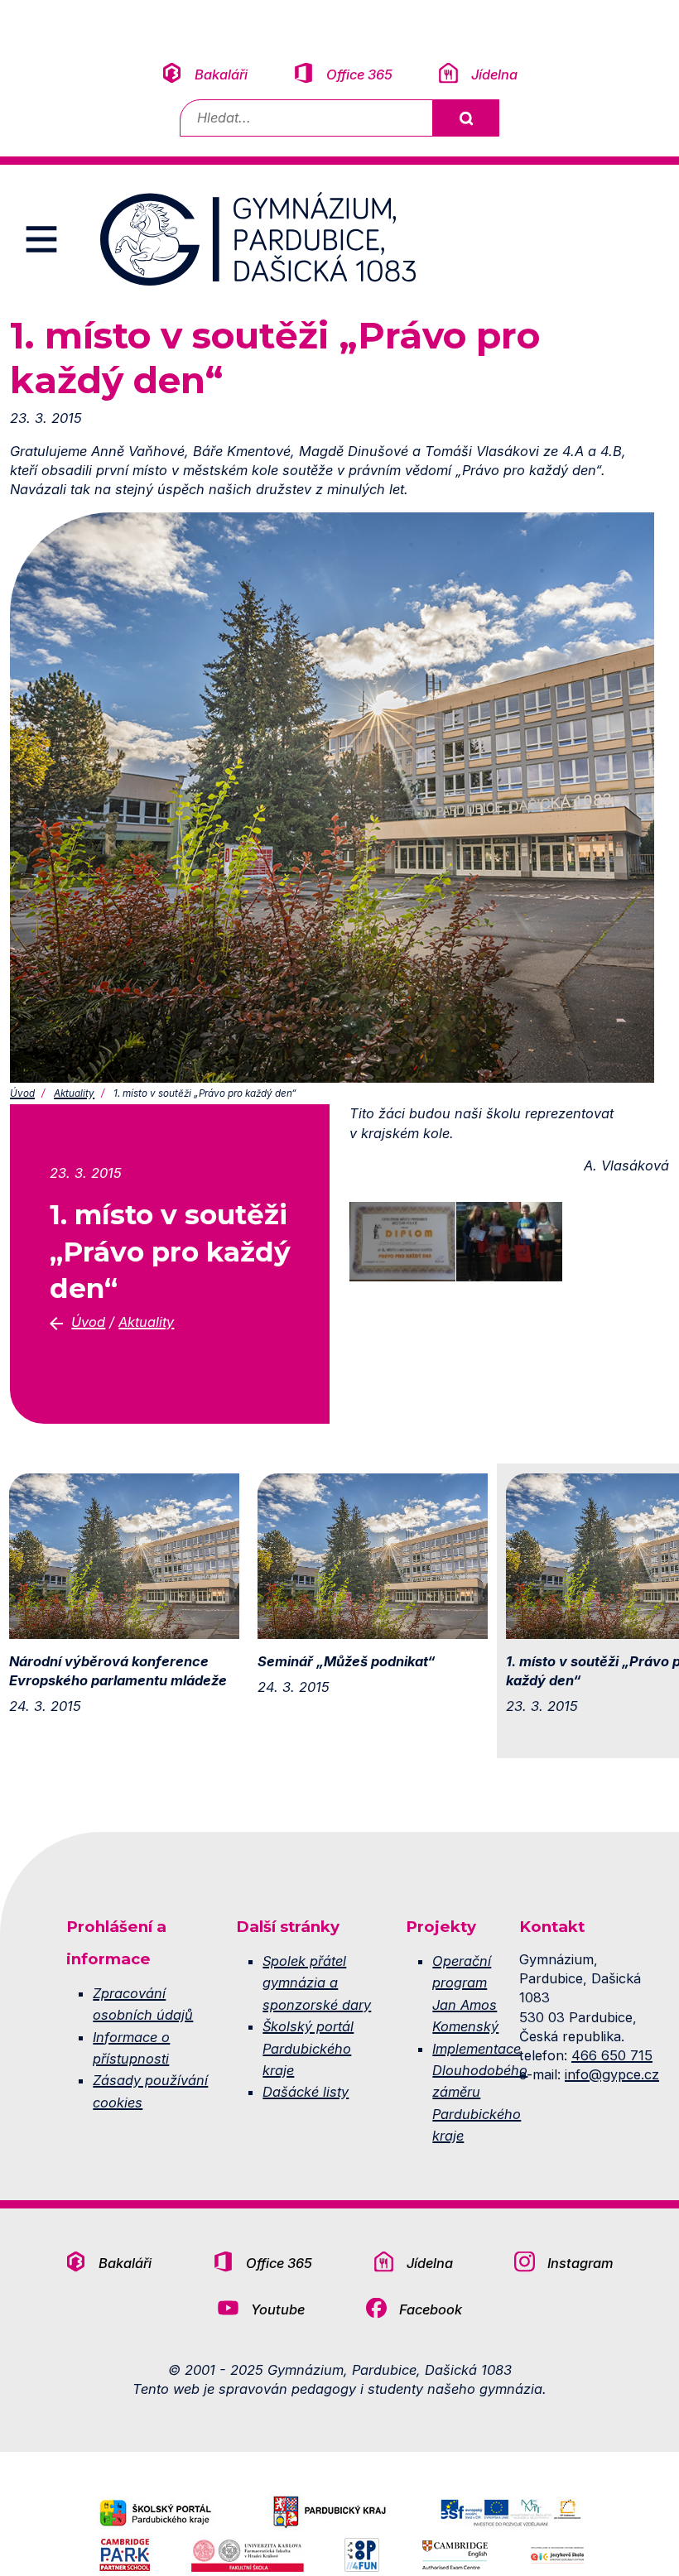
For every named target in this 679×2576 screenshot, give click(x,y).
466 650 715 (612, 2055)
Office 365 (359, 74)
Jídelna (494, 74)
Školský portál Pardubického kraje (308, 2048)
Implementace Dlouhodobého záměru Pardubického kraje (480, 2093)
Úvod (22, 1093)
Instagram (580, 2263)
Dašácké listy (306, 2092)
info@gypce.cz (612, 2074)
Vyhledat (465, 118)
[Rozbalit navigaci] (41, 239)
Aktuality (74, 1093)
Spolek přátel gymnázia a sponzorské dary (317, 1983)
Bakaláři (221, 74)
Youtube (278, 2309)
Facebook (431, 2309)
